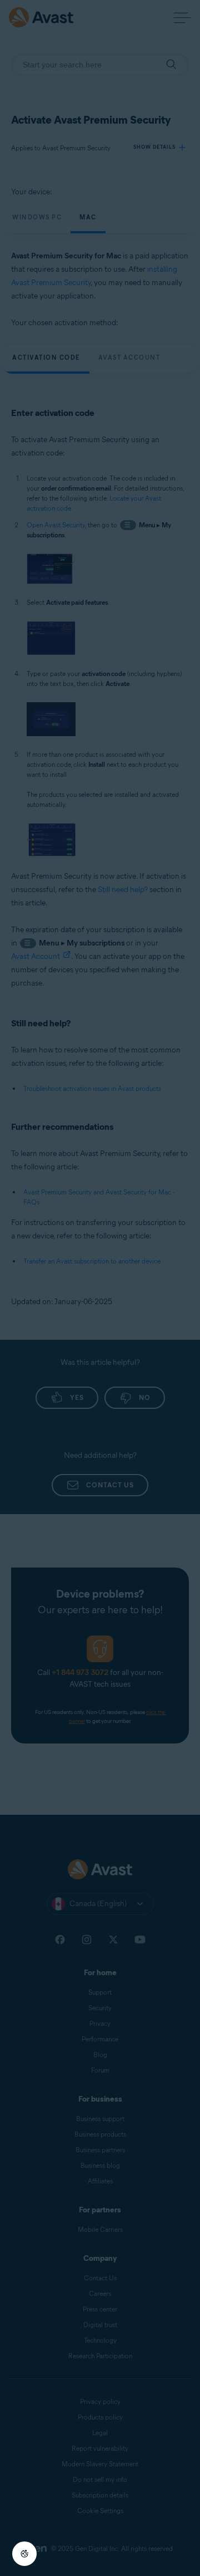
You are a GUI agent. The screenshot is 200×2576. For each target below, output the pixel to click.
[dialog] (100, 1288)
